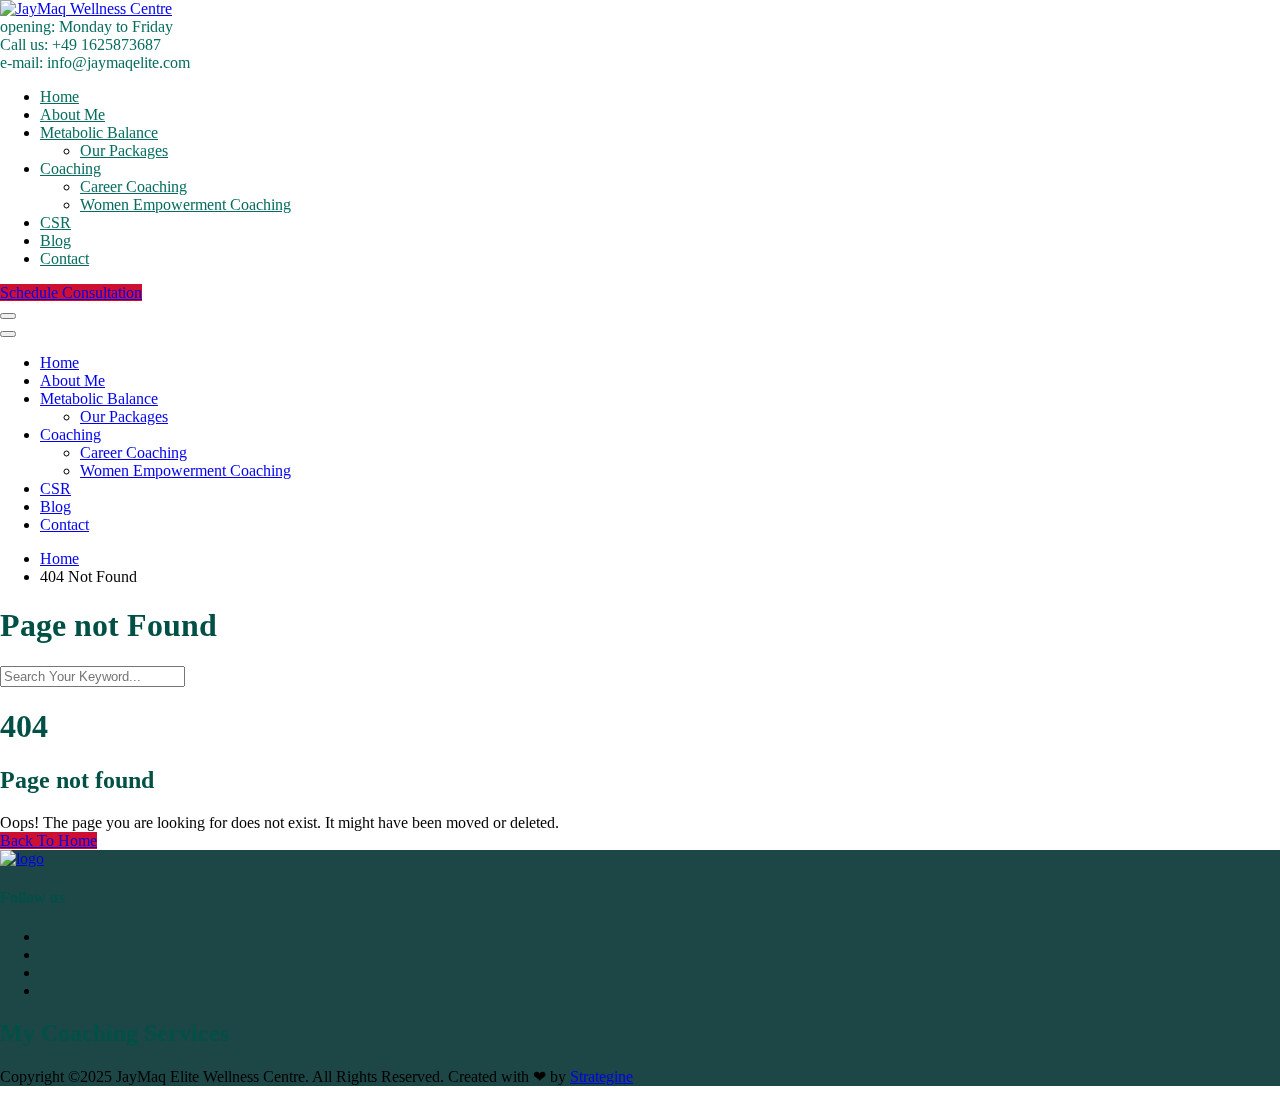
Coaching (70, 168)
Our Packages (124, 150)
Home (59, 96)
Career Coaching (133, 186)
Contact (64, 258)
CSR (55, 222)
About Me (72, 114)
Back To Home (48, 840)
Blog (55, 240)
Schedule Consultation (71, 292)
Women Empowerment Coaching (185, 204)
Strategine (601, 1076)
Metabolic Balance (99, 132)
